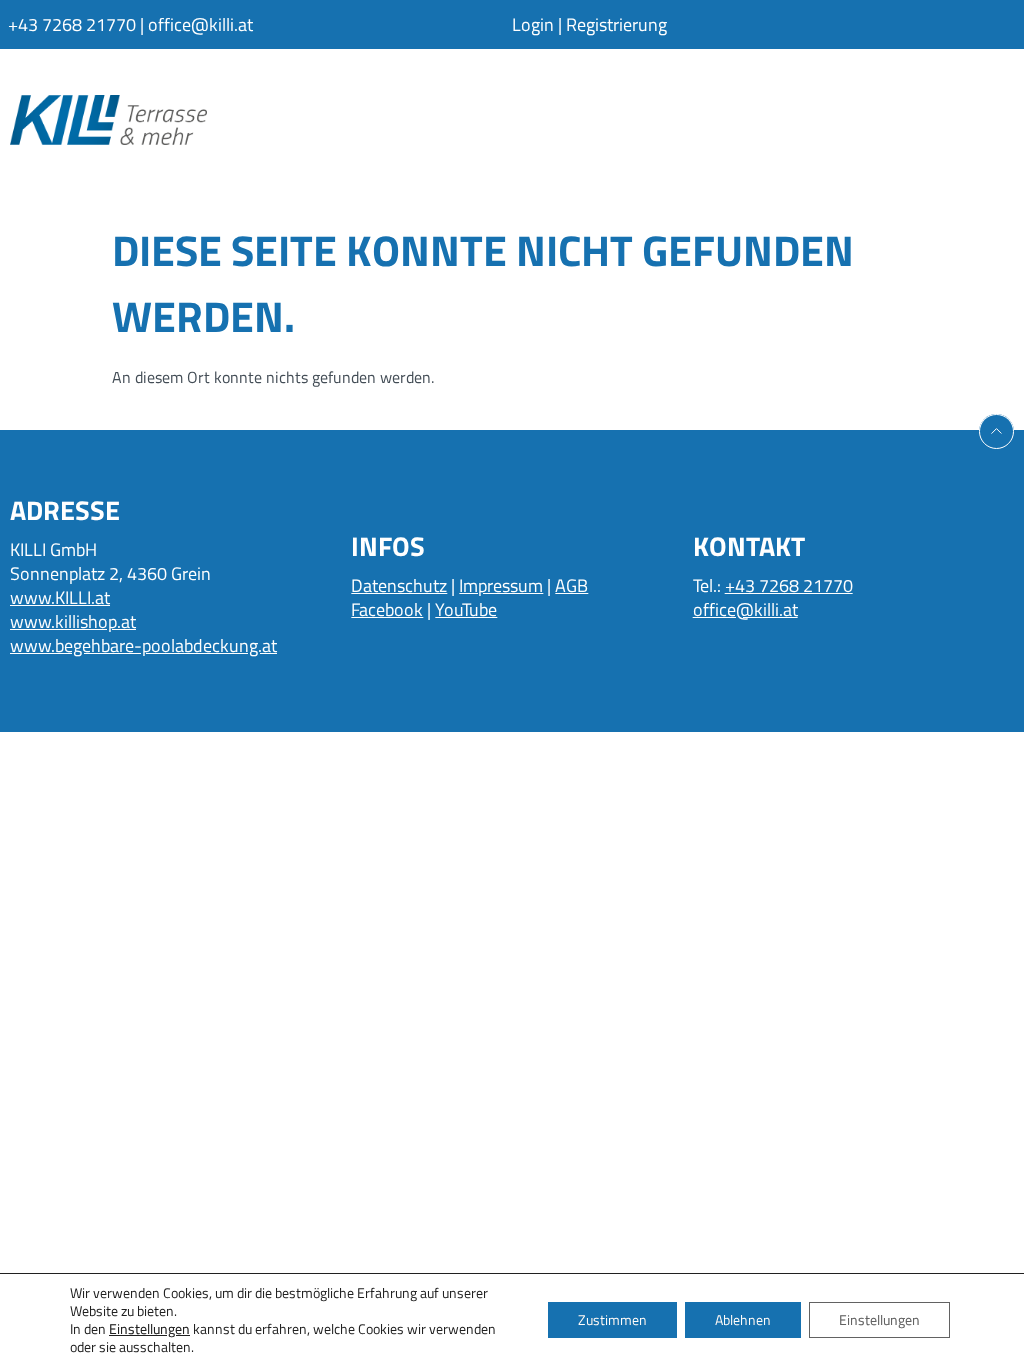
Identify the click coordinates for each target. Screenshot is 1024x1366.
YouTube (466, 609)
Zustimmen (612, 1319)
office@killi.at (200, 24)
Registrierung (616, 24)
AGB (571, 585)
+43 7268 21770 (72, 24)
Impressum (501, 585)
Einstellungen (149, 1329)
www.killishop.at (73, 621)
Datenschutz (399, 585)
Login (533, 24)
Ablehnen (743, 1319)
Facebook (387, 609)
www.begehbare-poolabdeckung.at (143, 645)
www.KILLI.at (60, 597)
